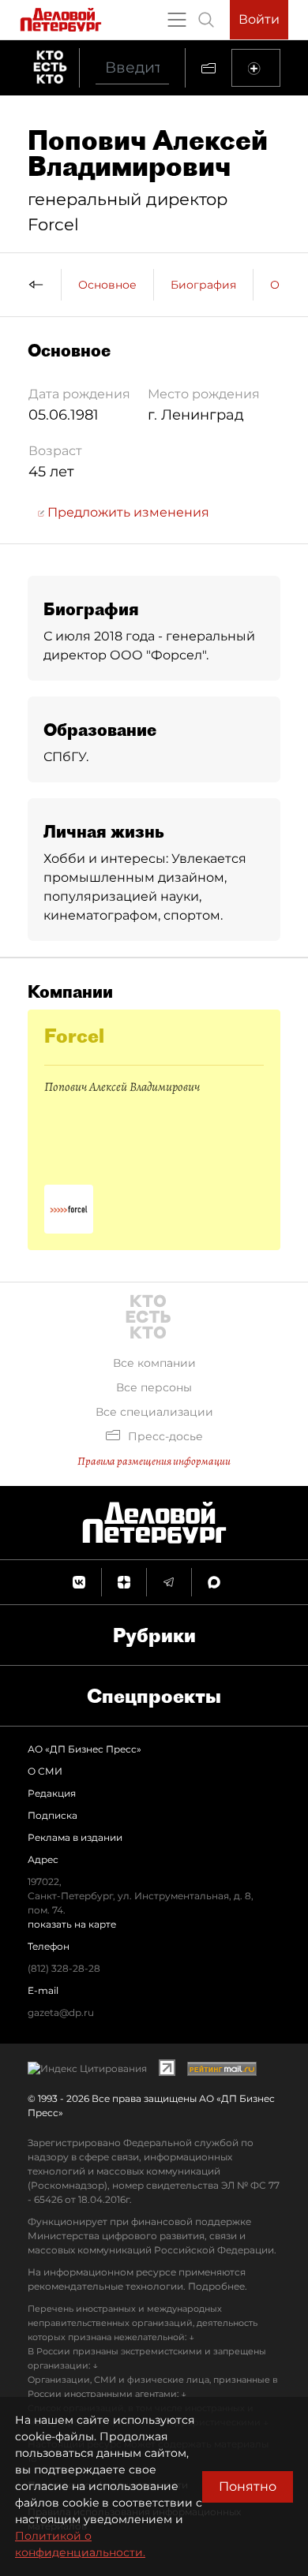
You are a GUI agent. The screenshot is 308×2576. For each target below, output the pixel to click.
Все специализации (154, 1412)
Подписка (53, 1815)
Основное (107, 285)
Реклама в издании (75, 1837)
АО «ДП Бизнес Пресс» (85, 1749)
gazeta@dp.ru (61, 2012)
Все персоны (154, 1387)
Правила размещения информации (154, 1461)
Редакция (52, 1793)
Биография (203, 285)
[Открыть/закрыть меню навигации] (177, 20)
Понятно (248, 2486)
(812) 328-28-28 (64, 1968)
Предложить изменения (127, 512)
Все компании (154, 1363)
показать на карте (72, 1924)
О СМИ (45, 1771)
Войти (259, 19)
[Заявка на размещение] (256, 68)
